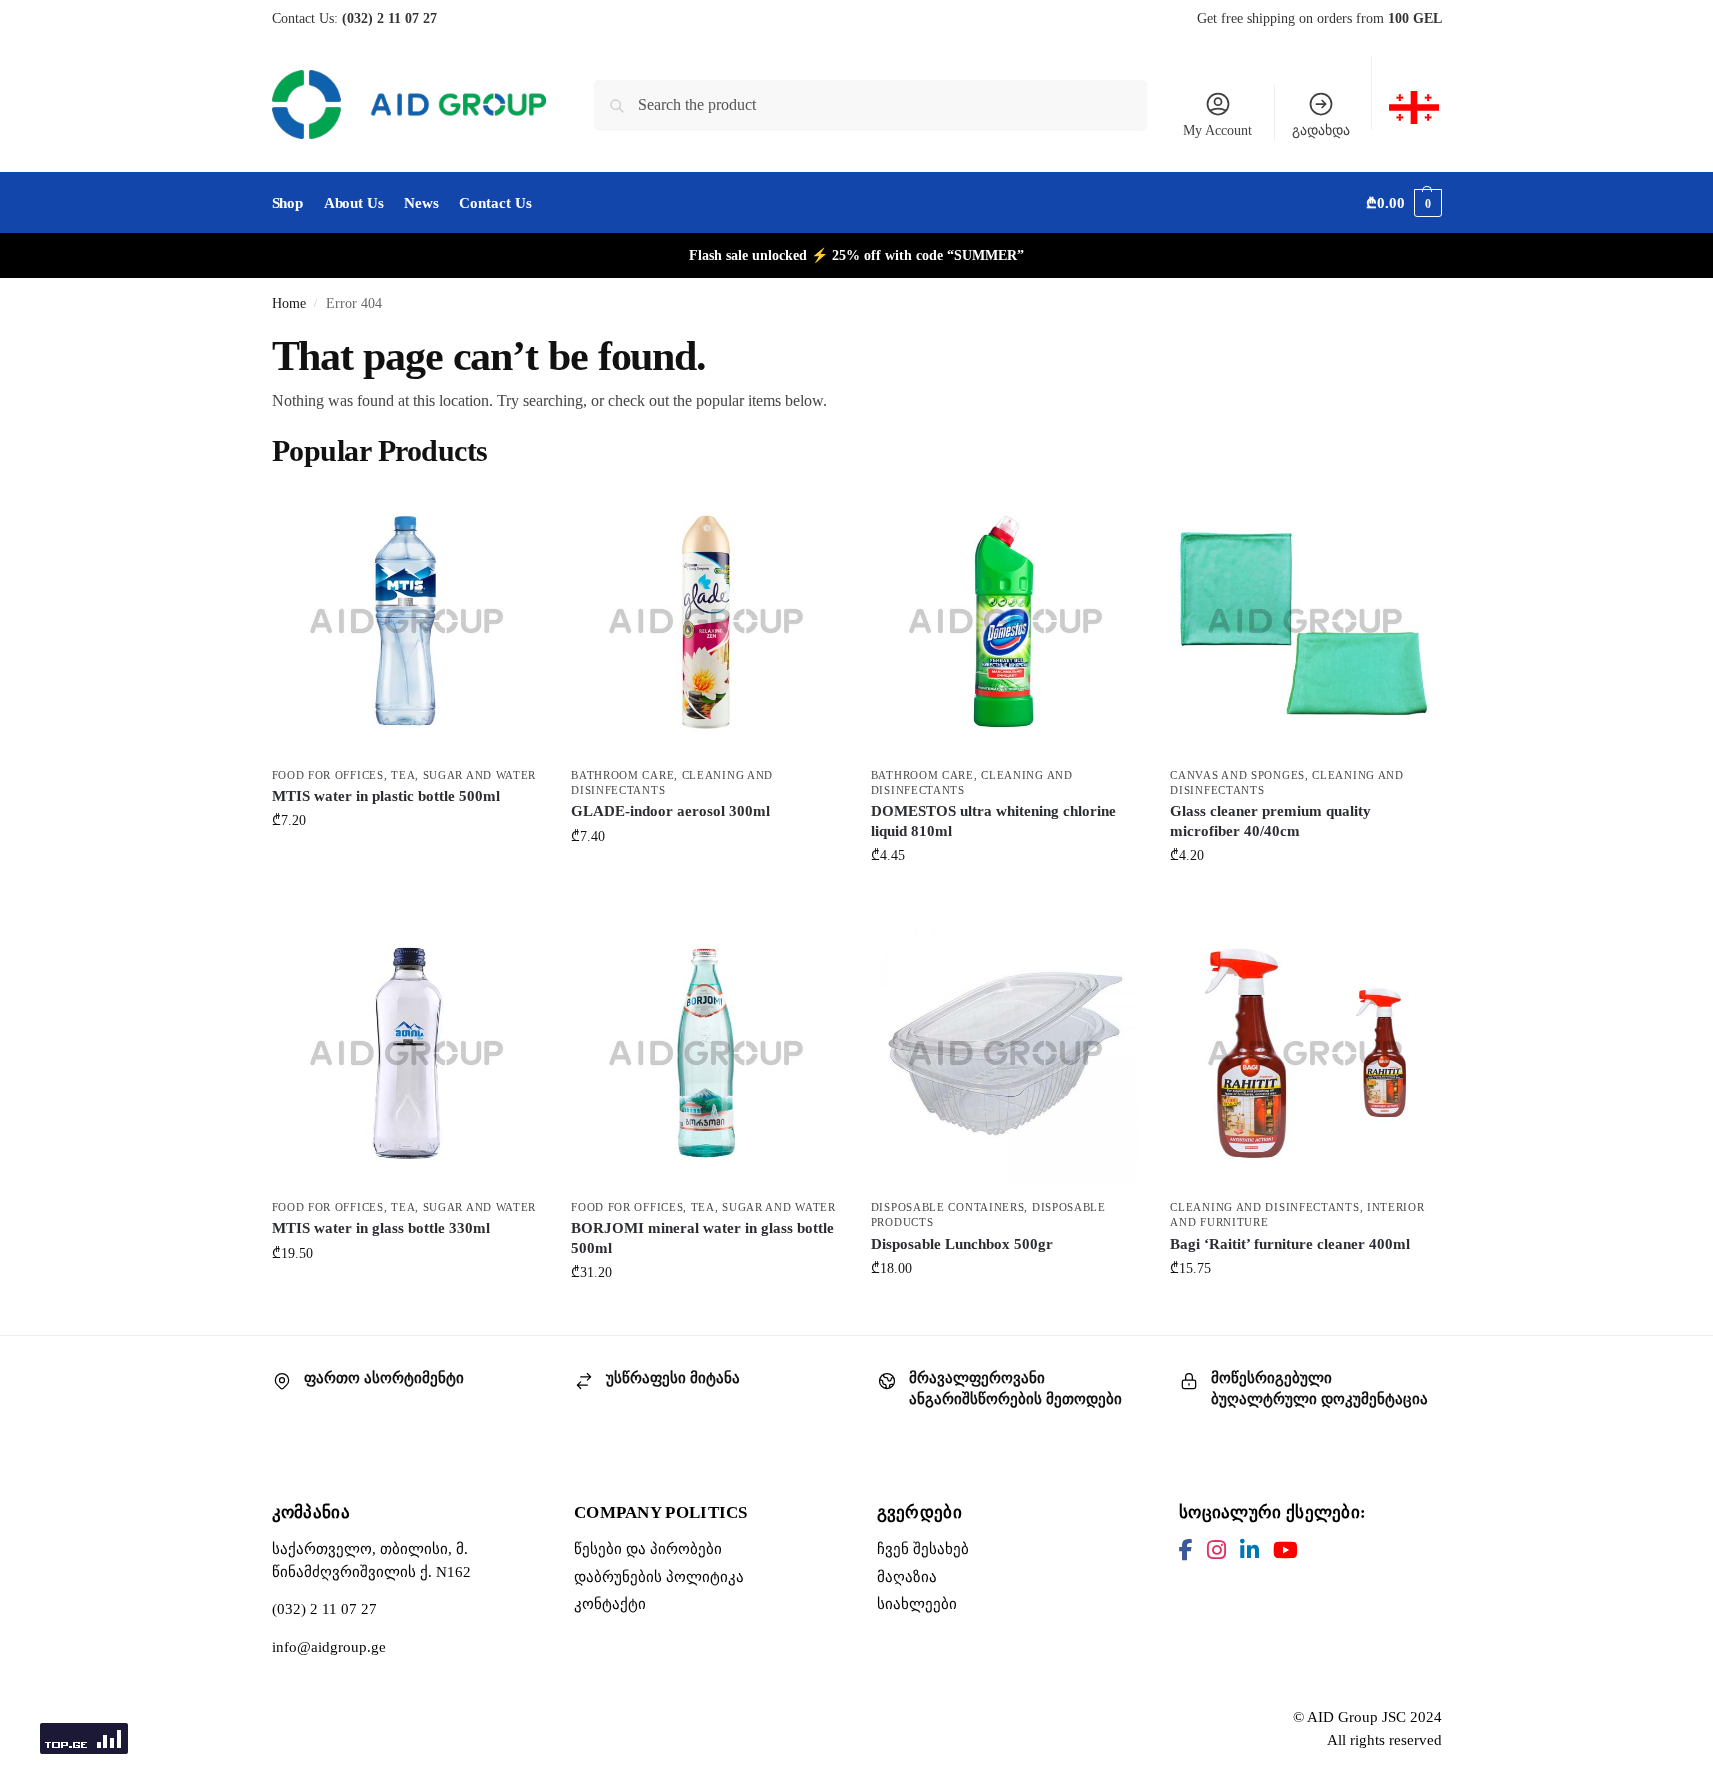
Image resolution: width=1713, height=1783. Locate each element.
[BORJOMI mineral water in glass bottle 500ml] (706, 1053)
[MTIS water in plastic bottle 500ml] (407, 621)
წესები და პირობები (648, 1549)
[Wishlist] (511, 516)
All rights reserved (1384, 1740)
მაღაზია (907, 1577)
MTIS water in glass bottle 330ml (381, 1228)
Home (289, 303)
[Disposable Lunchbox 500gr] (1006, 1053)
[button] (1403, 203)
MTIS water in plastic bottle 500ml (386, 796)
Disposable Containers (948, 1207)
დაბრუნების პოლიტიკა (659, 1577)
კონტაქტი (610, 1604)
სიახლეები (917, 1604)
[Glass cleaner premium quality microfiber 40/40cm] (1305, 621)
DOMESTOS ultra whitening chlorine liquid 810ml (993, 821)
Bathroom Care (622, 775)
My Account (1217, 130)
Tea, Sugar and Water (463, 775)
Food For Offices (328, 775)
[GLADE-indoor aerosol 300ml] (706, 621)
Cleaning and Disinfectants (1264, 1207)
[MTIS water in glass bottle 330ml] (407, 1053)
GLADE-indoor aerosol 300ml (670, 811)
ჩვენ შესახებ (923, 1549)
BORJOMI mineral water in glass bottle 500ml (702, 1238)
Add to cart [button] (406, 862)
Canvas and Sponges (1237, 775)
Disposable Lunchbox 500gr (962, 1244)
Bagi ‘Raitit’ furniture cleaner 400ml (1290, 1244)
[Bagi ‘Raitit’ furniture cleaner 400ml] (1305, 1053)
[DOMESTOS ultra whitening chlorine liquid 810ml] (1006, 621)
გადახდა (1321, 130)
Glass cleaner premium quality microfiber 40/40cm (1270, 821)
